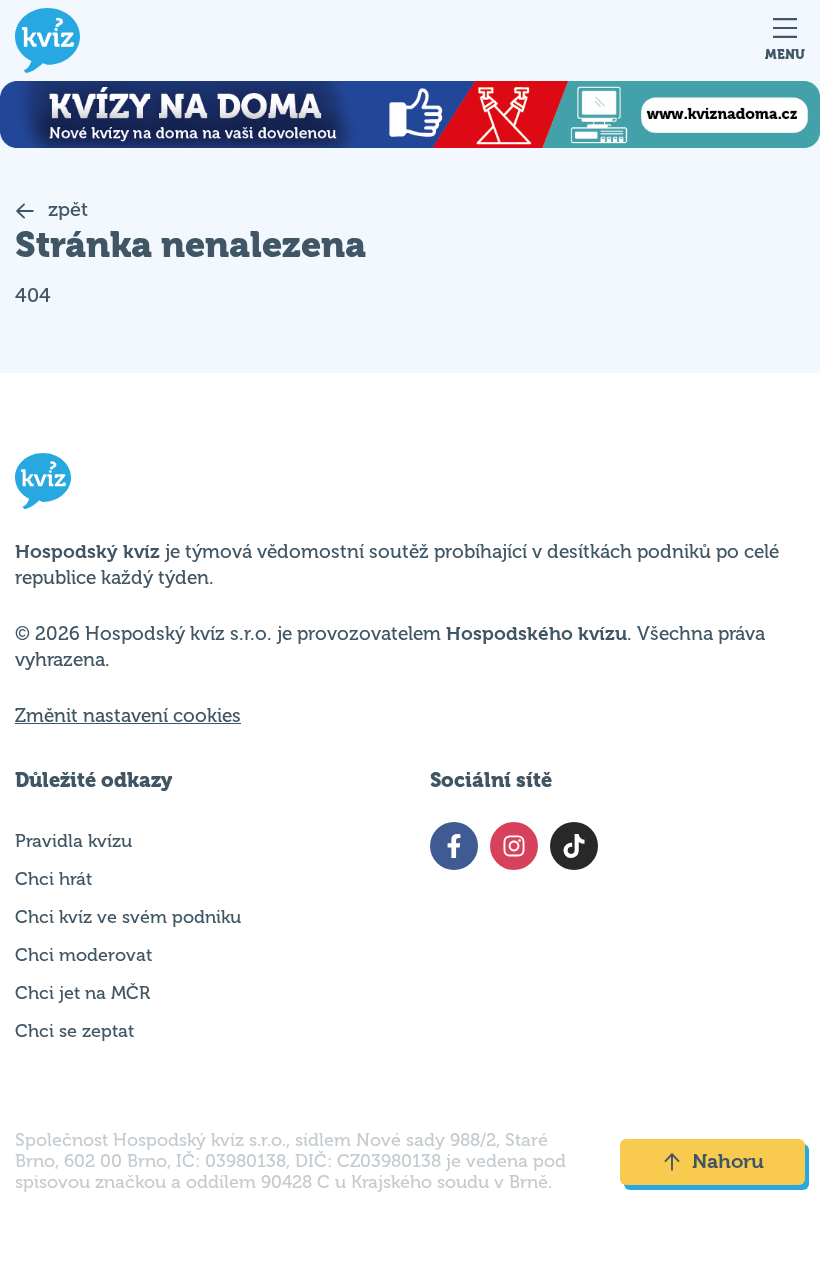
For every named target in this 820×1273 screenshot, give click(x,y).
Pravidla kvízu (73, 841)
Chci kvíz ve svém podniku (128, 917)
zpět (65, 209)
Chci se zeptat (74, 1031)
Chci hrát (53, 879)
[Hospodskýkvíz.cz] (47, 40)
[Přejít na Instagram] (514, 846)
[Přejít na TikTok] (574, 846)
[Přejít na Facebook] (454, 846)
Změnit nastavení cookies (128, 716)
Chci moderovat (83, 955)
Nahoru (728, 1161)
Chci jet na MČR (82, 993)
